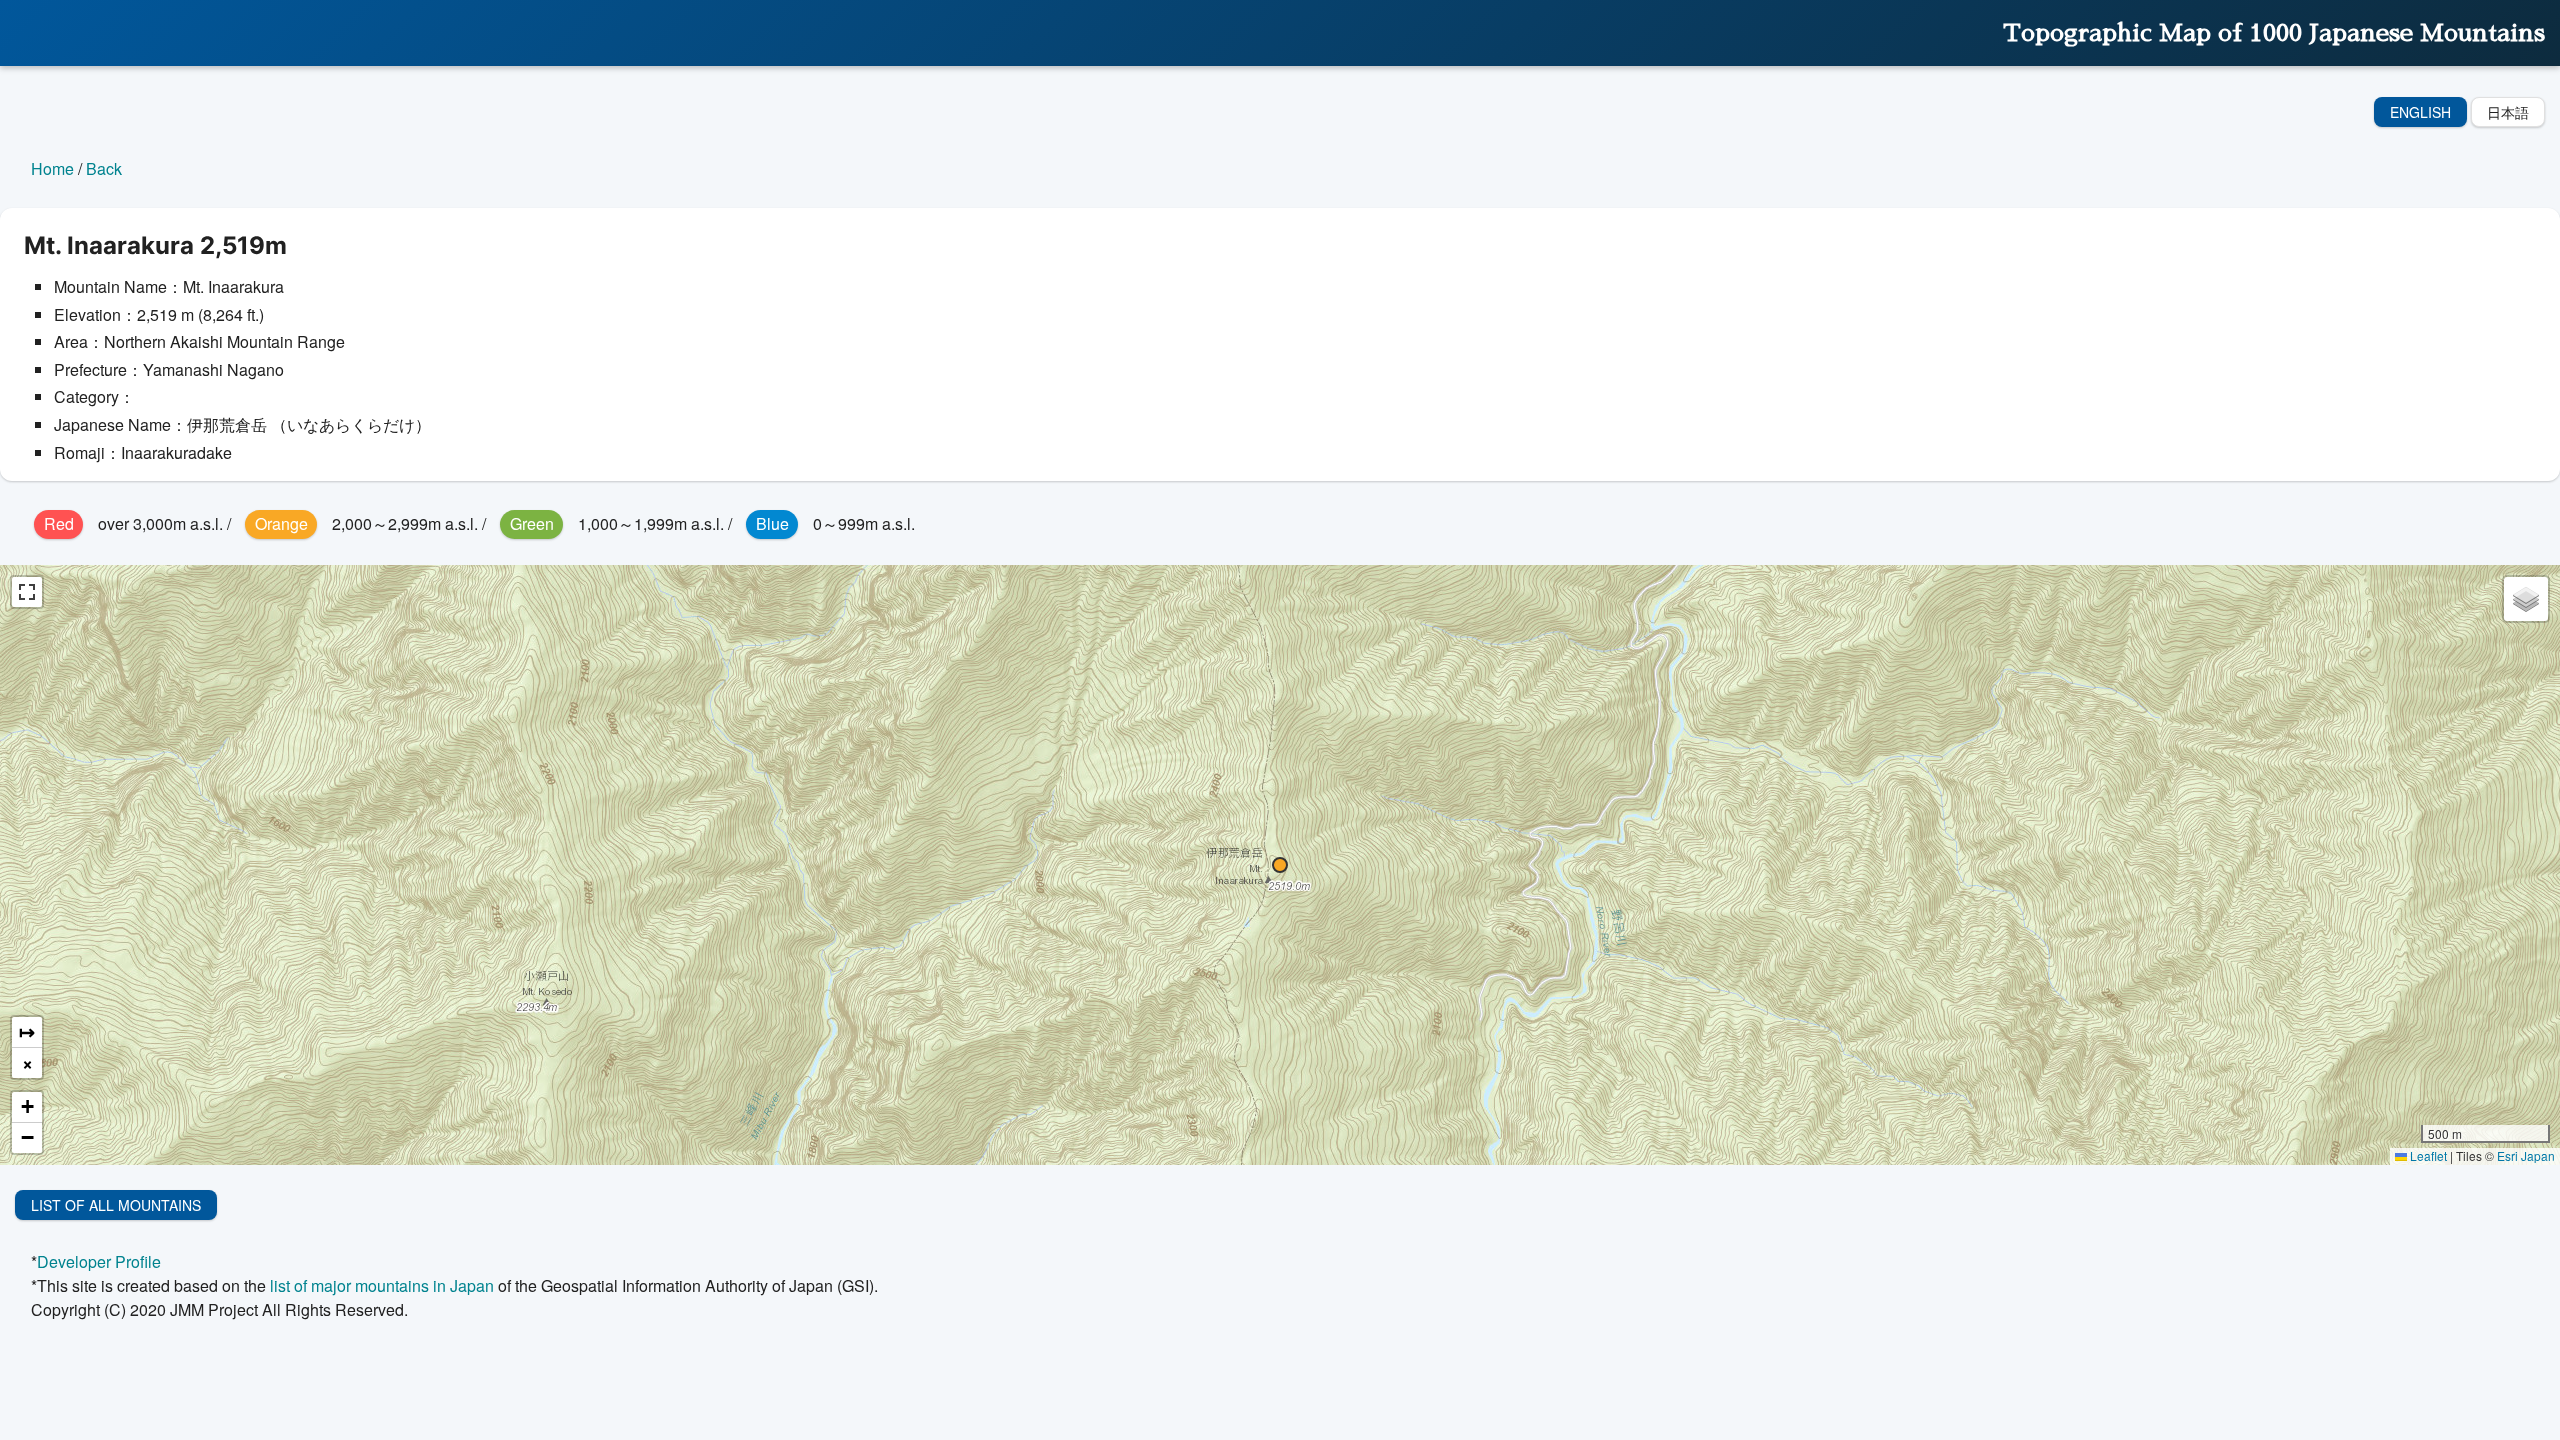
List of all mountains (116, 1205)
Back (104, 168)
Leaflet (2427, 1155)
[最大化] (27, 592)
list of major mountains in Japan (382, 1285)
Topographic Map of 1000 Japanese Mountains (2274, 33)
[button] (1280, 865)
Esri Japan (2526, 1155)
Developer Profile (99, 1261)
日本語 (2508, 112)
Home (52, 168)
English (2420, 112)
